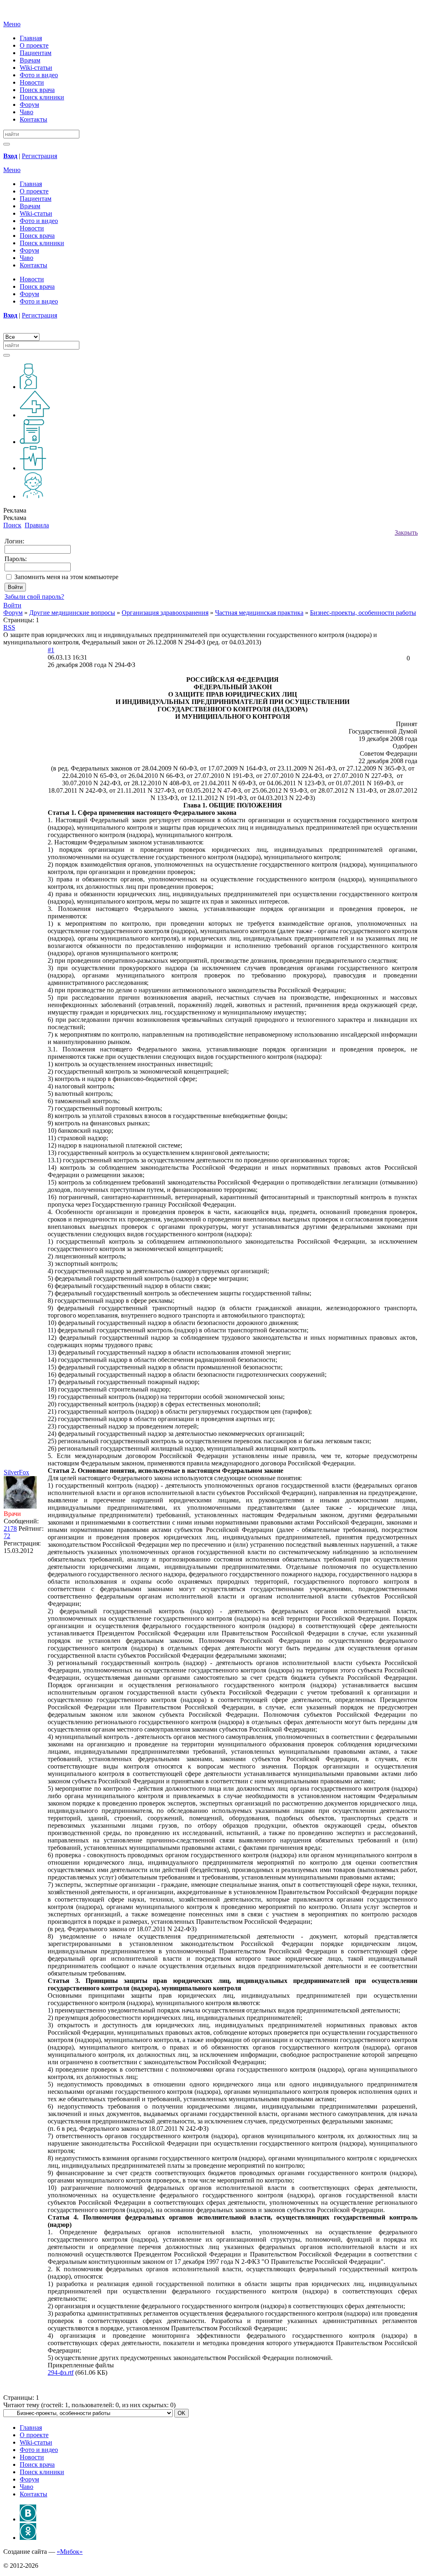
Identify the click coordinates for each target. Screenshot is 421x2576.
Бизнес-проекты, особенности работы (363, 613)
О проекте (34, 45)
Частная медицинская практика (259, 613)
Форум (29, 105)
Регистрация (39, 156)
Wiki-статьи (36, 68)
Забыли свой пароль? (34, 597)
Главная (31, 38)
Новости (32, 82)
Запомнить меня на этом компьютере (66, 577)
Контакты (34, 119)
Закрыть (406, 532)
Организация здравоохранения (165, 613)
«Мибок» (70, 2552)
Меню (12, 24)
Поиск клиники (42, 97)
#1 (51, 650)
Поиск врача (37, 90)
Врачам (30, 60)
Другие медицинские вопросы (72, 613)
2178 (10, 1528)
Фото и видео (39, 75)
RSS (9, 627)
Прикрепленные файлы (81, 2365)
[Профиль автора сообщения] (20, 1506)
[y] (7, 144)
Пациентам (36, 53)
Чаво (27, 112)
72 (7, 1536)
